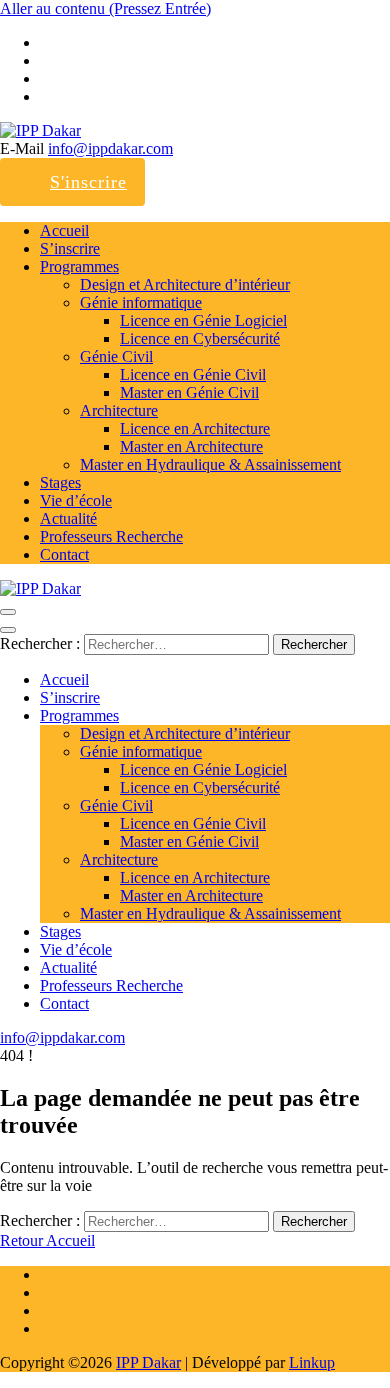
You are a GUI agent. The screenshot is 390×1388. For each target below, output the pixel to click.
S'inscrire (88, 182)
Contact (64, 554)
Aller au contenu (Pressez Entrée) (105, 8)
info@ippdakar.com (110, 148)
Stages (60, 482)
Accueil (64, 230)
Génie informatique (141, 302)
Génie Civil (116, 356)
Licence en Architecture (195, 428)
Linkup (312, 1362)
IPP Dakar (148, 1362)
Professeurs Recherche (111, 536)
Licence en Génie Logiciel (203, 320)
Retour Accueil (47, 1240)
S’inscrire (70, 248)
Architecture (119, 410)
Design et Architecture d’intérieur (185, 284)
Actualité (68, 518)
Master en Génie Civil (189, 392)
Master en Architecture (191, 446)
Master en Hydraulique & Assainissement (210, 464)
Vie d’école (76, 500)
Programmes (79, 266)
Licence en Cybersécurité (200, 338)
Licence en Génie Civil (193, 374)
